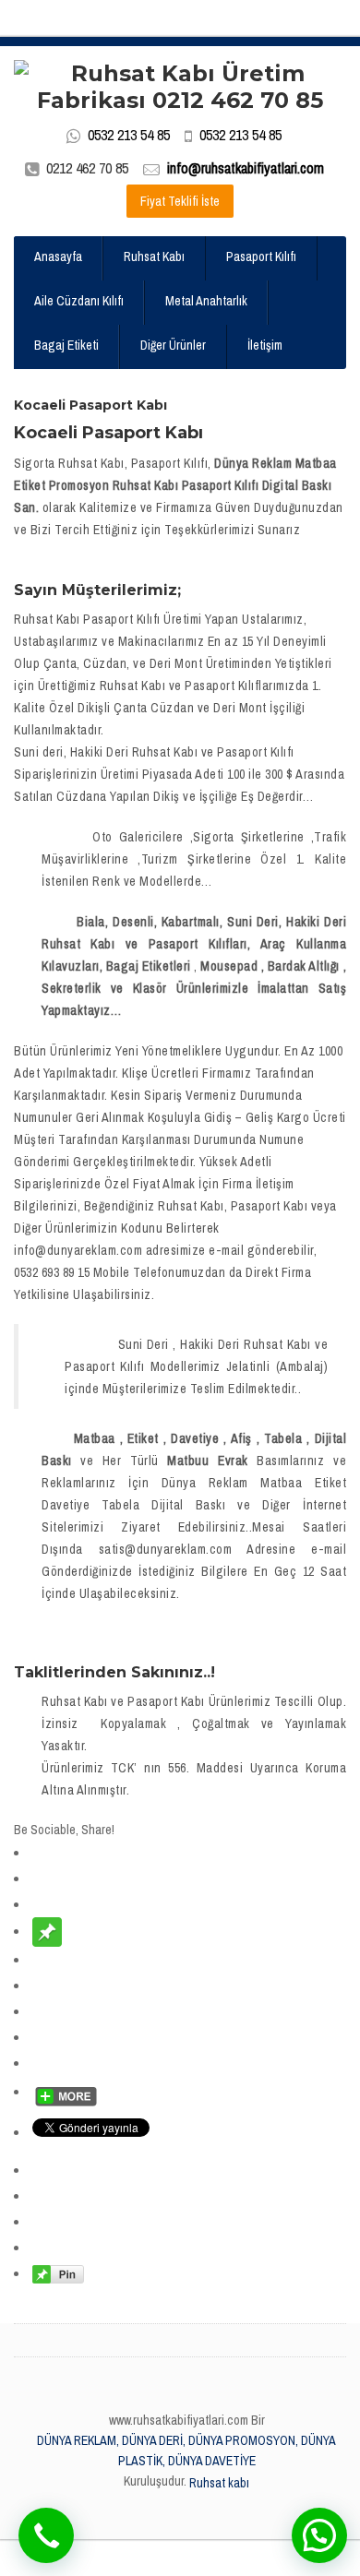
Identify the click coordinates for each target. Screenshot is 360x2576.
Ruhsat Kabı (154, 256)
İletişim (265, 345)
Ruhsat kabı (219, 2483)
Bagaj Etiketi (66, 345)
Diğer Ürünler (173, 345)
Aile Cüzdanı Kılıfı (79, 301)
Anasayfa (58, 256)
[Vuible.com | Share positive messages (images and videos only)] (47, 1931)
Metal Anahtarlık (206, 301)
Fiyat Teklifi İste (180, 201)
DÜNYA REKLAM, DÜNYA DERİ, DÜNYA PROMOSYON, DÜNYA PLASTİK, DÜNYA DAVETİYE (186, 2451)
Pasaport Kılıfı (261, 256)
